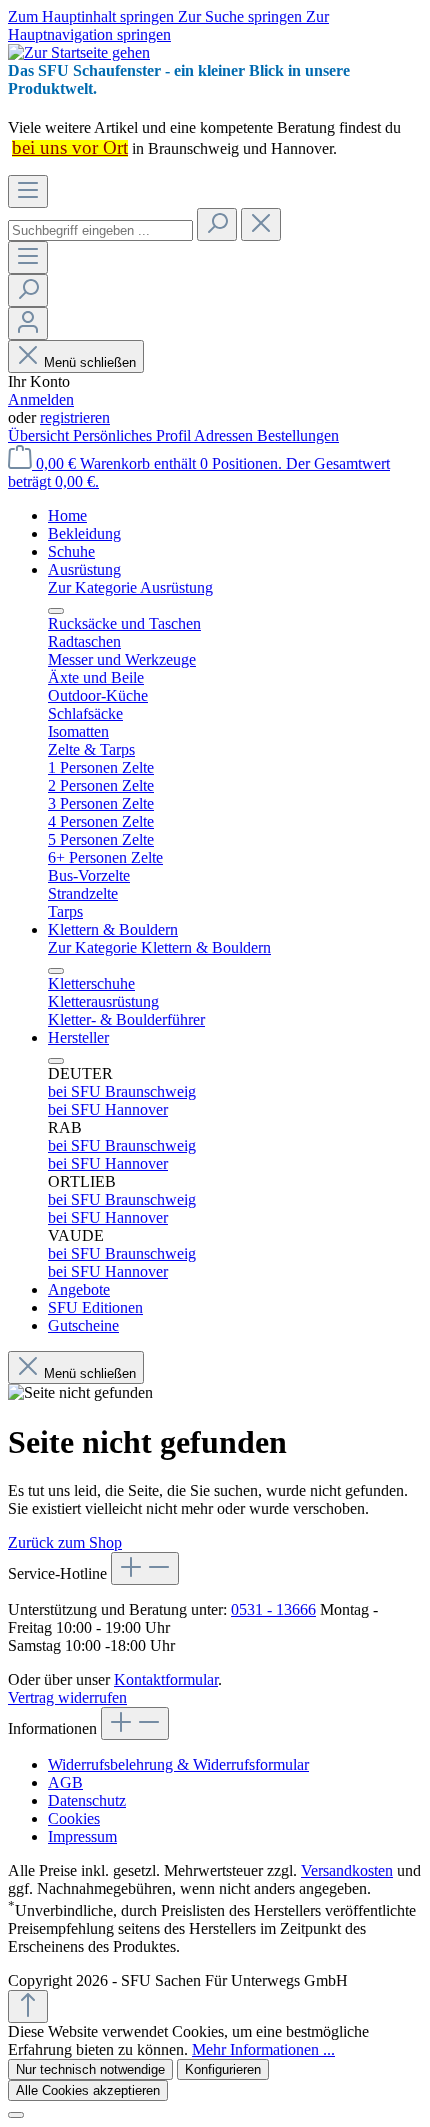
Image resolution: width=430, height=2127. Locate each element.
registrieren (75, 417)
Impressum (82, 1836)
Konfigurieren (223, 2069)
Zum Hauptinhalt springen (93, 16)
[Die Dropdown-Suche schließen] (261, 224)
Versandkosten (347, 1870)
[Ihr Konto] (28, 323)
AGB (65, 1782)
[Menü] (28, 191)
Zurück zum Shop (65, 1542)
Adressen (225, 435)
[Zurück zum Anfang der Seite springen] (28, 2006)
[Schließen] (16, 2115)
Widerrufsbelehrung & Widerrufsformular (178, 1764)
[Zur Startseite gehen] (79, 52)
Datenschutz (87, 1800)
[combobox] (100, 230)
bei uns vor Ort (70, 147)
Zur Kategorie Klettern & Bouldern (159, 947)
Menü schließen (90, 362)
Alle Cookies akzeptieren (88, 2090)
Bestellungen (298, 435)
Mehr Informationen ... (263, 2049)
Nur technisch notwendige (90, 2069)
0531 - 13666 (273, 1609)
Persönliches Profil (133, 435)
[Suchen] (217, 224)
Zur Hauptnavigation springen (168, 25)
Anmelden (41, 399)
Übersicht (40, 435)
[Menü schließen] (56, 611)
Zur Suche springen (242, 16)
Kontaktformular (166, 1679)
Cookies (74, 1818)
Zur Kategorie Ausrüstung (130, 587)
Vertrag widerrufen (67, 1697)
